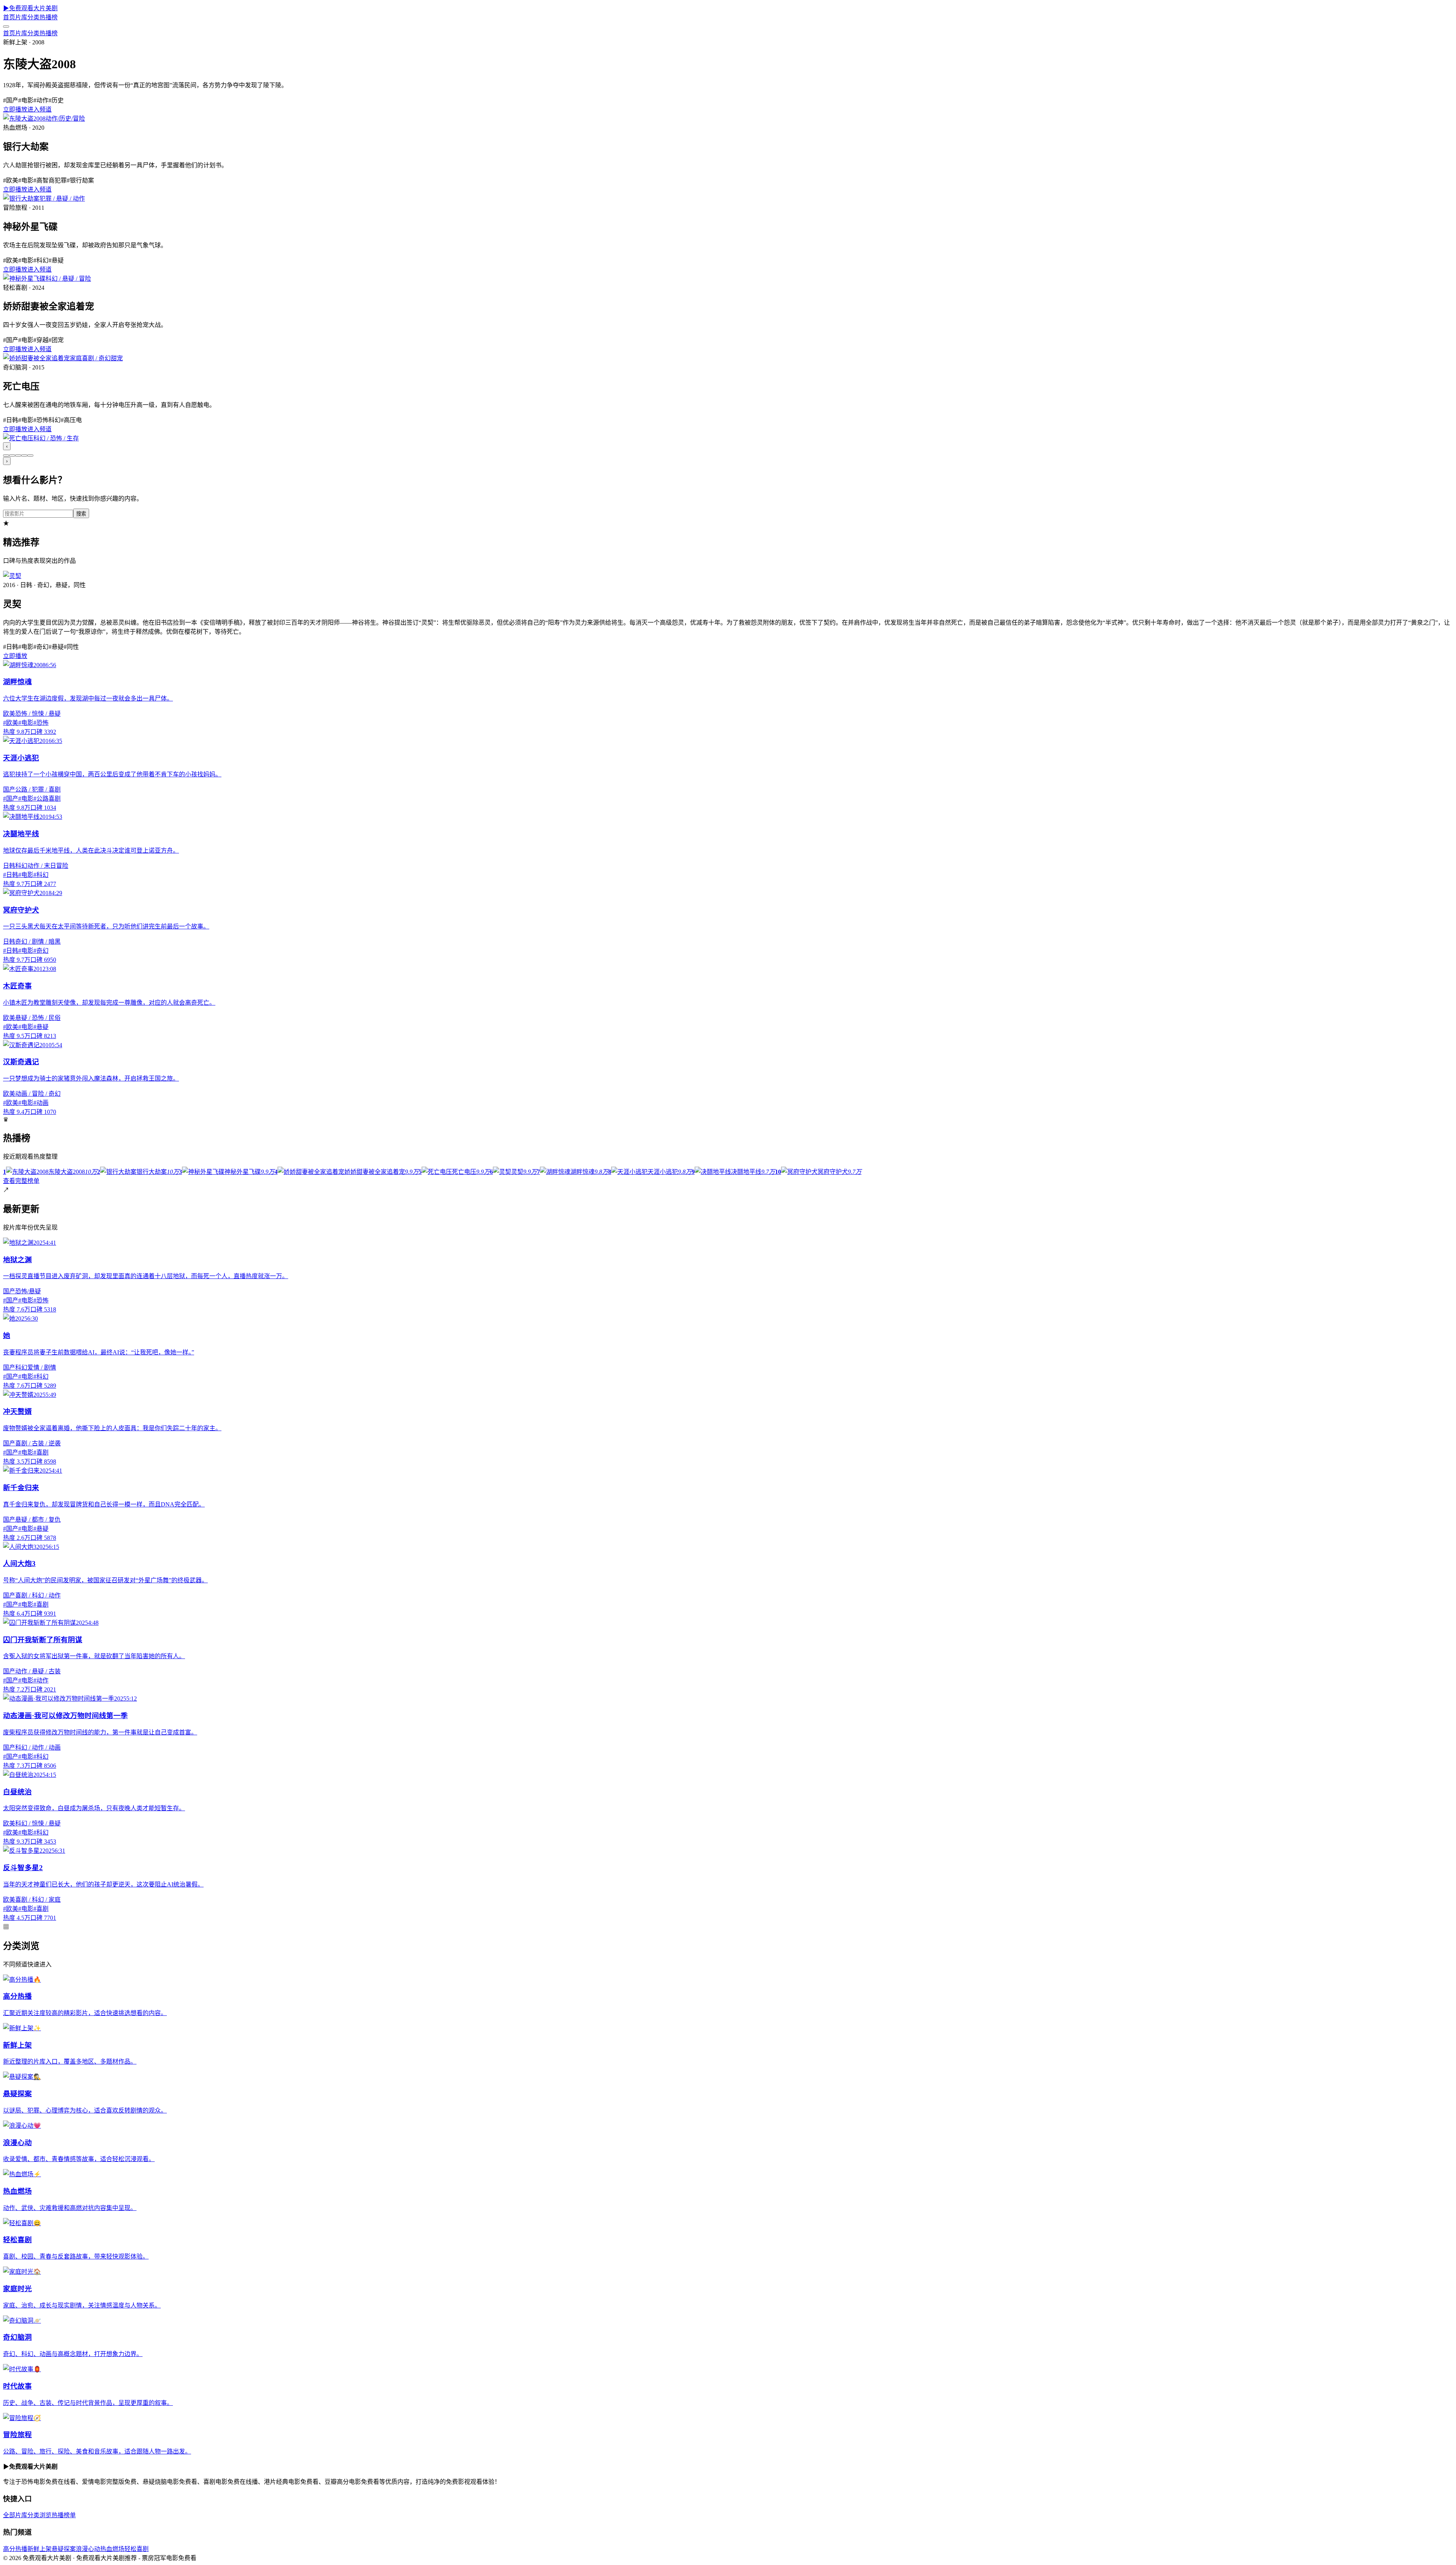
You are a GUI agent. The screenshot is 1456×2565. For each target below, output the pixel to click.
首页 (9, 17)
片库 (21, 17)
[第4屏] (24, 456)
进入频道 (39, 109)
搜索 (81, 514)
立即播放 (15, 109)
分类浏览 (39, 2515)
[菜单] (6, 27)
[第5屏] (30, 456)
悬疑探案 (64, 2549)
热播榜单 (64, 2515)
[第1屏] (6, 456)
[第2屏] (12, 456)
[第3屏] (18, 456)
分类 (33, 17)
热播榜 (49, 17)
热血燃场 (112, 2549)
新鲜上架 (39, 2549)
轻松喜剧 (136, 2549)
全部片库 (15, 2515)
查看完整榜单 (21, 1181)
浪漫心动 (88, 2549)
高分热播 (15, 2549)
